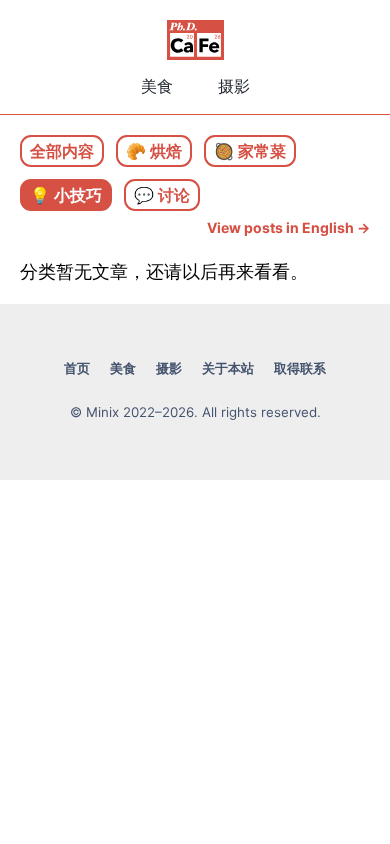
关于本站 (228, 368)
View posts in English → (288, 227)
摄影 (234, 86)
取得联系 (300, 368)
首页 (77, 368)
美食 (157, 86)
